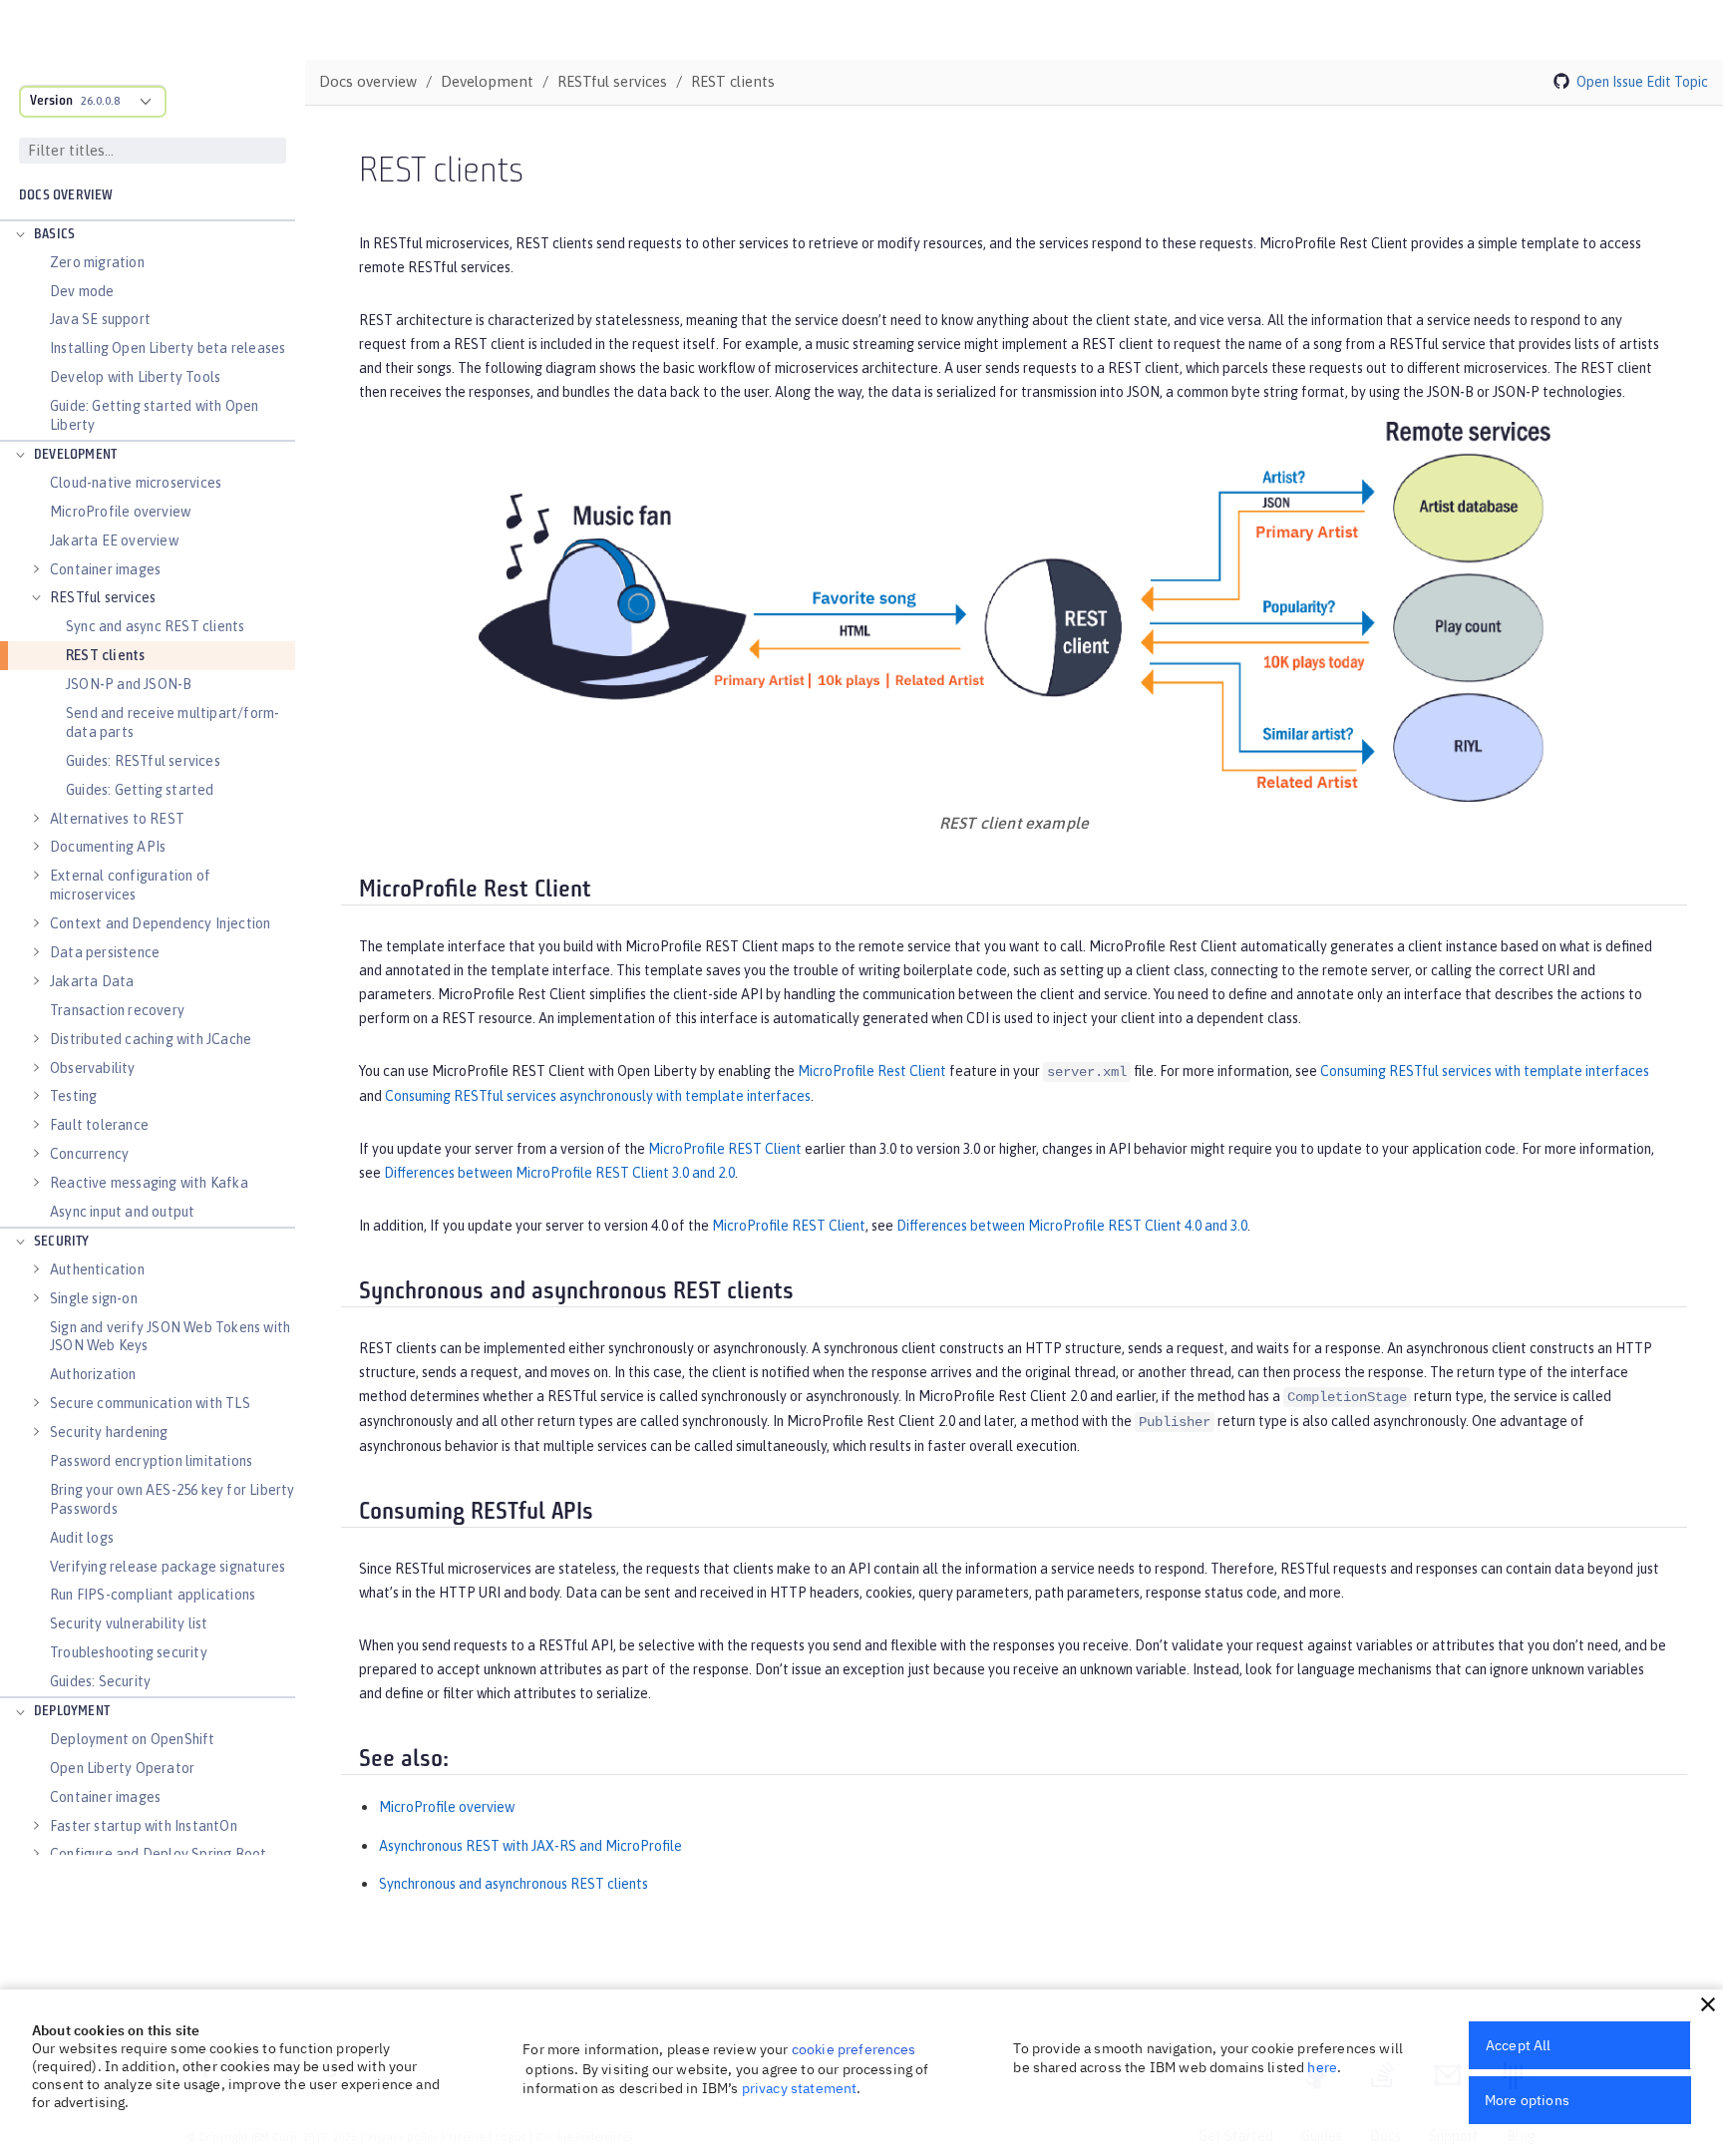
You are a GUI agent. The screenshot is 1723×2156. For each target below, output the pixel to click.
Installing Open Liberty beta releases (168, 348)
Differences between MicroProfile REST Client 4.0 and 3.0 (1072, 1226)
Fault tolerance (99, 1125)
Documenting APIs (108, 847)
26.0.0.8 (100, 101)
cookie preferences (854, 2049)
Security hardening (109, 1432)
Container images (105, 569)
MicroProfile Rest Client (872, 1071)
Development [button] (75, 455)
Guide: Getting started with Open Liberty (154, 415)
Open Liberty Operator (122, 1768)
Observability (93, 1068)
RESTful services (103, 597)
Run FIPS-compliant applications (153, 1595)
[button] (1708, 2004)
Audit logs (82, 1538)
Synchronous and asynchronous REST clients (514, 1884)
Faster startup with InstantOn (144, 1826)
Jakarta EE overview (114, 540)
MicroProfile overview (120, 512)
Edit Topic (1677, 82)
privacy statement (800, 2088)
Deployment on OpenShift (133, 1739)
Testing (73, 1096)
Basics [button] (54, 235)
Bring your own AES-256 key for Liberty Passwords (172, 1499)
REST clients (105, 655)
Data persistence (105, 952)
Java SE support (100, 319)
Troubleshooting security (129, 1652)
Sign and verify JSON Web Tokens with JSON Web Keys (170, 1337)
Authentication (97, 1269)
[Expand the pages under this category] (20, 235)
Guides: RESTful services (143, 761)
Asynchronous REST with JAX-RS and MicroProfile (530, 1846)
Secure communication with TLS (150, 1403)
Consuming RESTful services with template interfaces (1485, 1071)
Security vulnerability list (129, 1623)
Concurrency (89, 1154)
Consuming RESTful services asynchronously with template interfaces (598, 1096)
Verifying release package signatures (168, 1567)
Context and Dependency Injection (160, 923)
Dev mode (82, 291)
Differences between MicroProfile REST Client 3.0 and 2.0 (559, 1173)
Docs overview (66, 196)
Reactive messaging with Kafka (149, 1183)
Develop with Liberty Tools (135, 377)
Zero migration (97, 262)
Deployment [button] (72, 1712)
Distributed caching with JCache (151, 1039)
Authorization (93, 1374)
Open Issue (1610, 82)
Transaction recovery (117, 1010)
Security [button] (62, 1242)
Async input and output (122, 1212)
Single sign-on (94, 1298)
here (1322, 2067)
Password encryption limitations (151, 1461)
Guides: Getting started (140, 790)
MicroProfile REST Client (725, 1149)
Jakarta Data (92, 981)
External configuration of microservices (130, 885)
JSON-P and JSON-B (129, 684)
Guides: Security (100, 1681)
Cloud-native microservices (136, 483)
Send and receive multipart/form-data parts (172, 722)
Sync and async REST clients (155, 626)
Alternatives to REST (117, 819)
